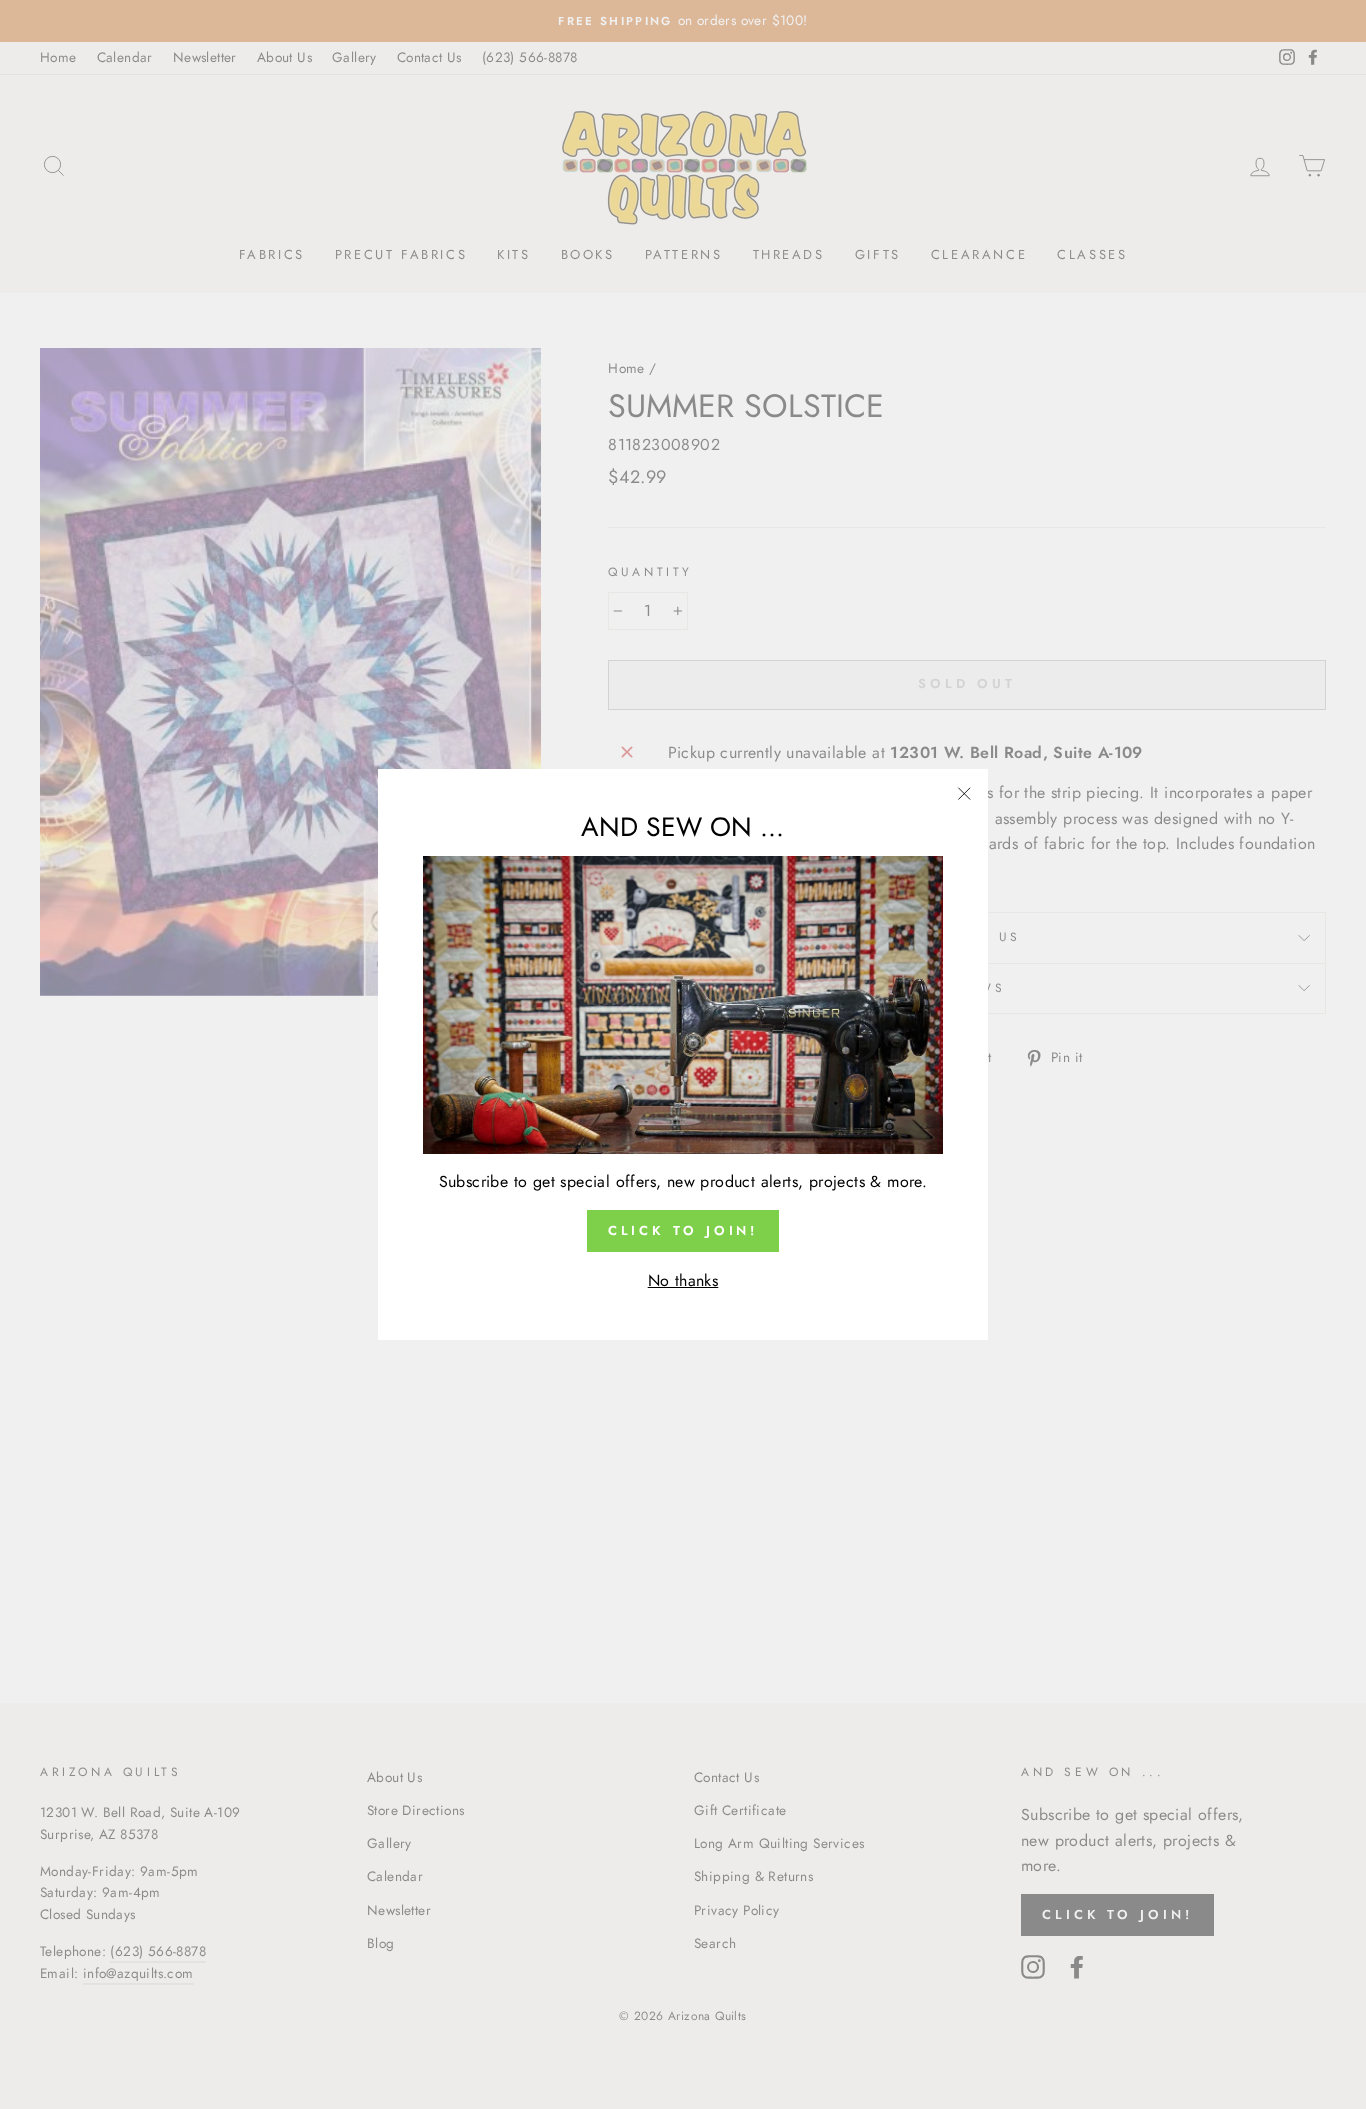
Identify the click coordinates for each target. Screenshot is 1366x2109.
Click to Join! (683, 1230)
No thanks (683, 1280)
